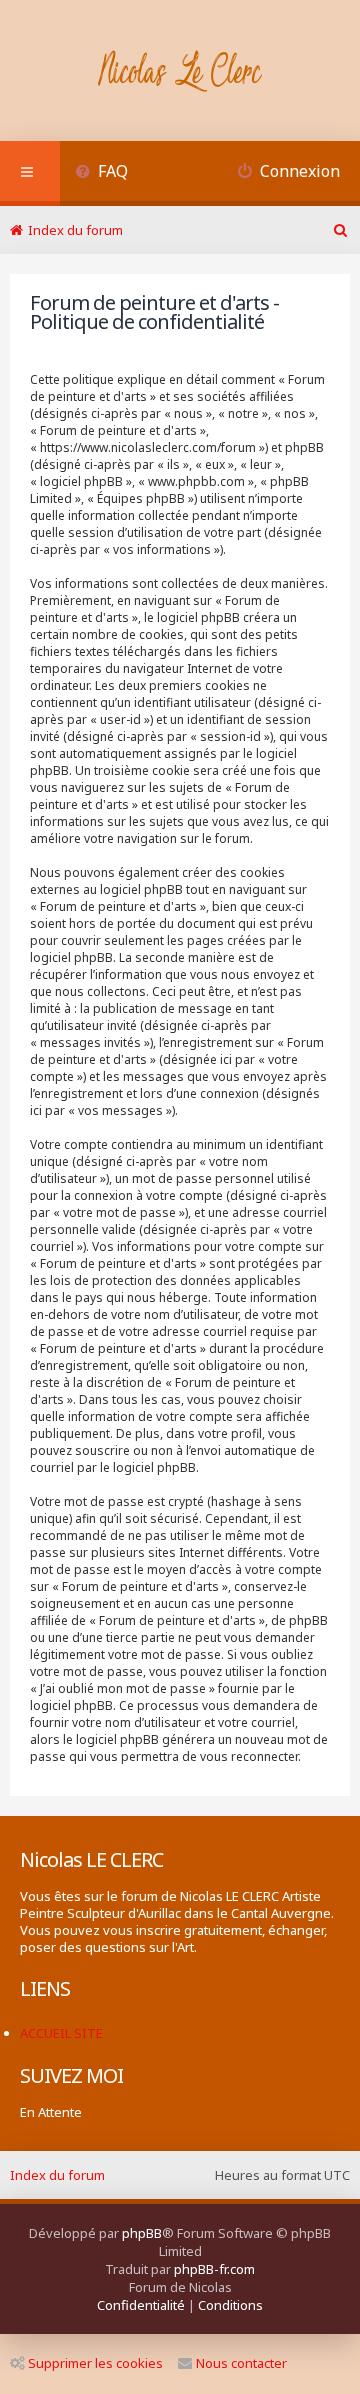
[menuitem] (101, 173)
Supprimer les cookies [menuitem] (95, 2363)
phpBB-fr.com (214, 2269)
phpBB (142, 2233)
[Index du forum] (180, 73)
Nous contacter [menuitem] (241, 2363)
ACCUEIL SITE (61, 2033)
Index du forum (57, 2175)
